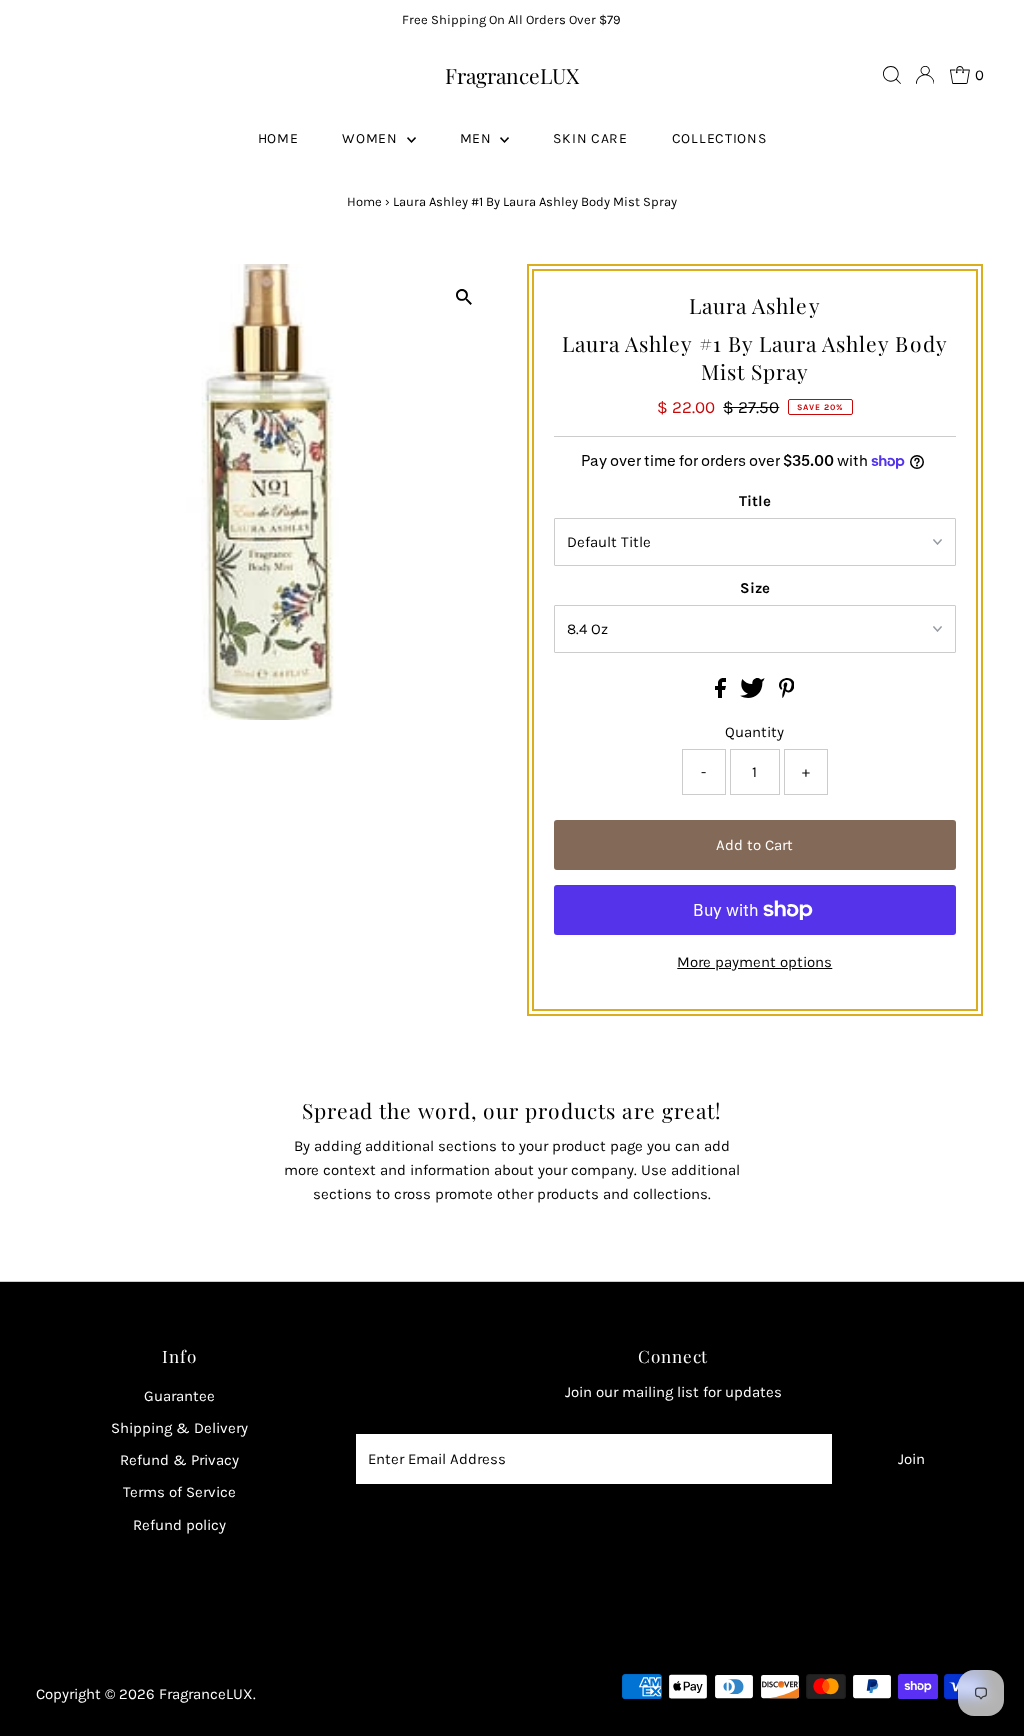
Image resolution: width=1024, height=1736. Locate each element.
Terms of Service (179, 1492)
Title (755, 501)
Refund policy (179, 1525)
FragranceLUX (512, 75)
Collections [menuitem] (719, 138)
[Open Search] (892, 75)
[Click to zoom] (464, 296)
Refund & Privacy (179, 1460)
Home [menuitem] (278, 138)
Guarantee (179, 1396)
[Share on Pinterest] (787, 693)
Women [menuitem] (371, 138)
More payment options (754, 962)
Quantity (754, 732)
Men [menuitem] (478, 138)
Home (364, 201)
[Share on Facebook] (722, 693)
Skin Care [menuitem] (590, 138)
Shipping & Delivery (179, 1428)
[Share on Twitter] (754, 693)
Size (755, 588)
